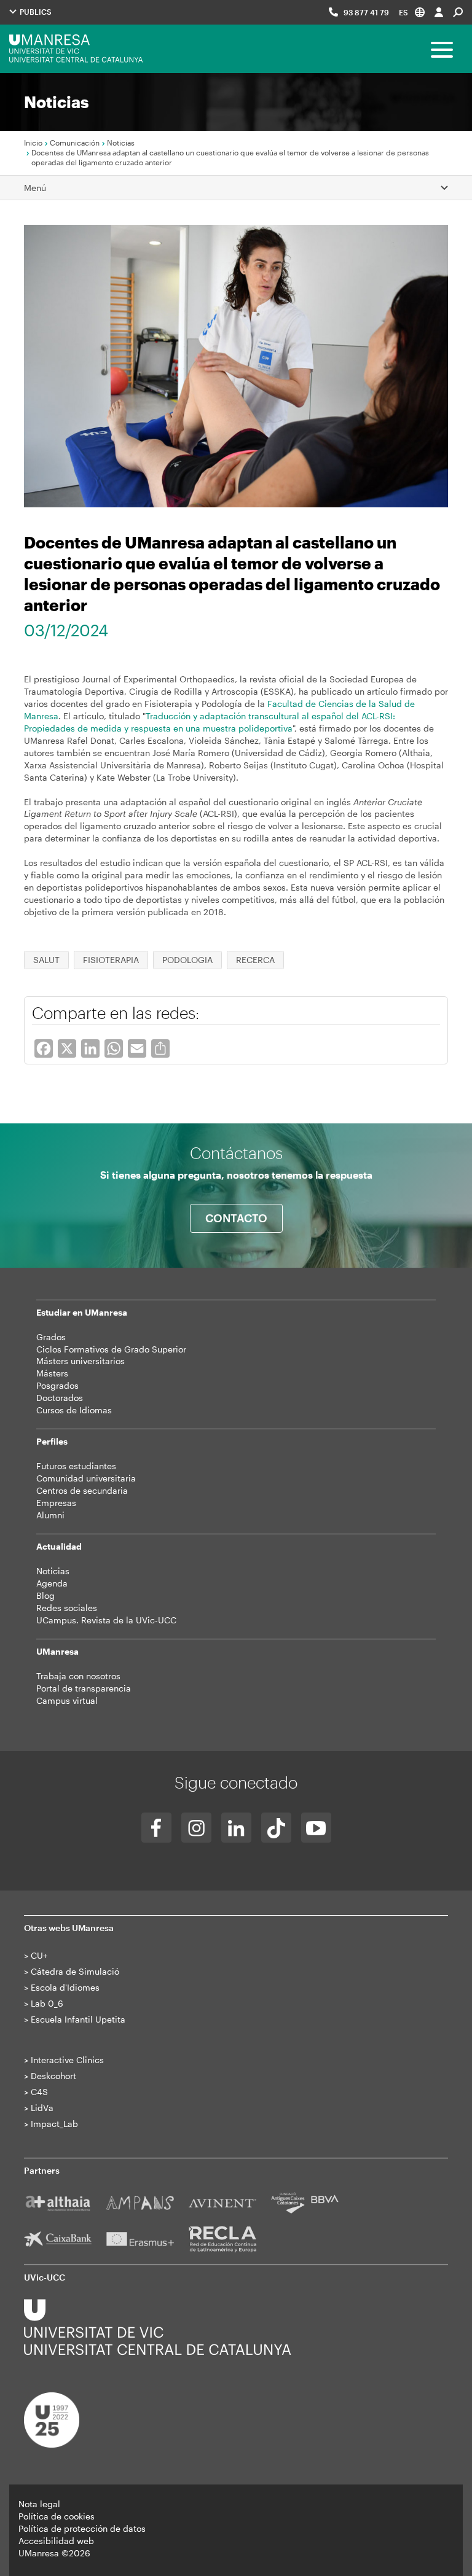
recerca (255, 960)
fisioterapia (111, 960)
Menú (35, 188)
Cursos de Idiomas (74, 1410)
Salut (46, 960)
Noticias (121, 142)
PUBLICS (35, 12)
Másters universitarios (81, 1361)
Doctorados (60, 1398)
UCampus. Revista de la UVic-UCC (106, 1620)
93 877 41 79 (366, 12)
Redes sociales (67, 1608)
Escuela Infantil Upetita (78, 2019)
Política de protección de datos (82, 2528)
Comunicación (75, 142)
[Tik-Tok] (276, 1828)
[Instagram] (196, 1828)
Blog (45, 1595)
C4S (39, 2092)
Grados (51, 1337)
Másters (52, 1373)
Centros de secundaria (82, 1490)
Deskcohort (53, 2076)
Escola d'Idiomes (65, 1987)
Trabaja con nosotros (78, 1676)
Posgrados (57, 1385)
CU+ (39, 1955)
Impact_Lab (54, 2124)
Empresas (56, 1503)
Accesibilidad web (56, 2541)
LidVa (42, 2108)
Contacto (236, 1218)
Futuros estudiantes (76, 1466)
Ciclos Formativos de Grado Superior (111, 1349)
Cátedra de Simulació (75, 1971)
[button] (412, 12)
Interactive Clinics (67, 2060)
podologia (187, 960)
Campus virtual (67, 1700)
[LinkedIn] (236, 1828)
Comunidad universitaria (86, 1478)
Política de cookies (57, 2516)
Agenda (52, 1583)
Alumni (50, 1515)
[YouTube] (316, 1828)
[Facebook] (156, 1828)
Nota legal (39, 2504)
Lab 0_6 (47, 2003)
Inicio (33, 142)
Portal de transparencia (84, 1688)
